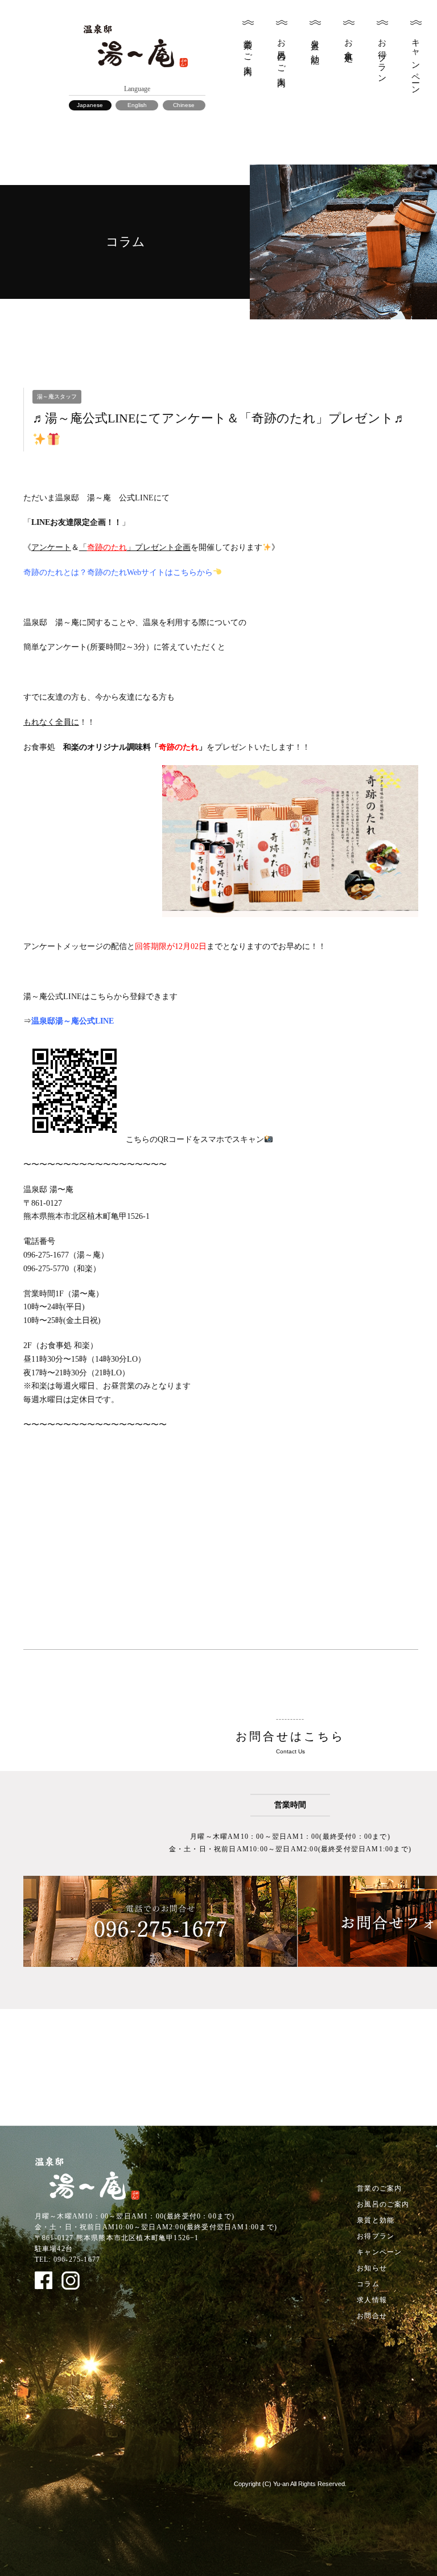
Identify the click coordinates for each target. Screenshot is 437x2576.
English (137, 105)
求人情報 (372, 2300)
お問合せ (372, 2316)
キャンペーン (416, 62)
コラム (368, 2284)
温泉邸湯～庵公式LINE (73, 1021)
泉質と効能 (315, 42)
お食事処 (349, 41)
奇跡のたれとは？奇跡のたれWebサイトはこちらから (118, 572)
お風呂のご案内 (282, 54)
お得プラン (382, 57)
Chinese (184, 105)
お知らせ (372, 2268)
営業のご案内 (248, 48)
